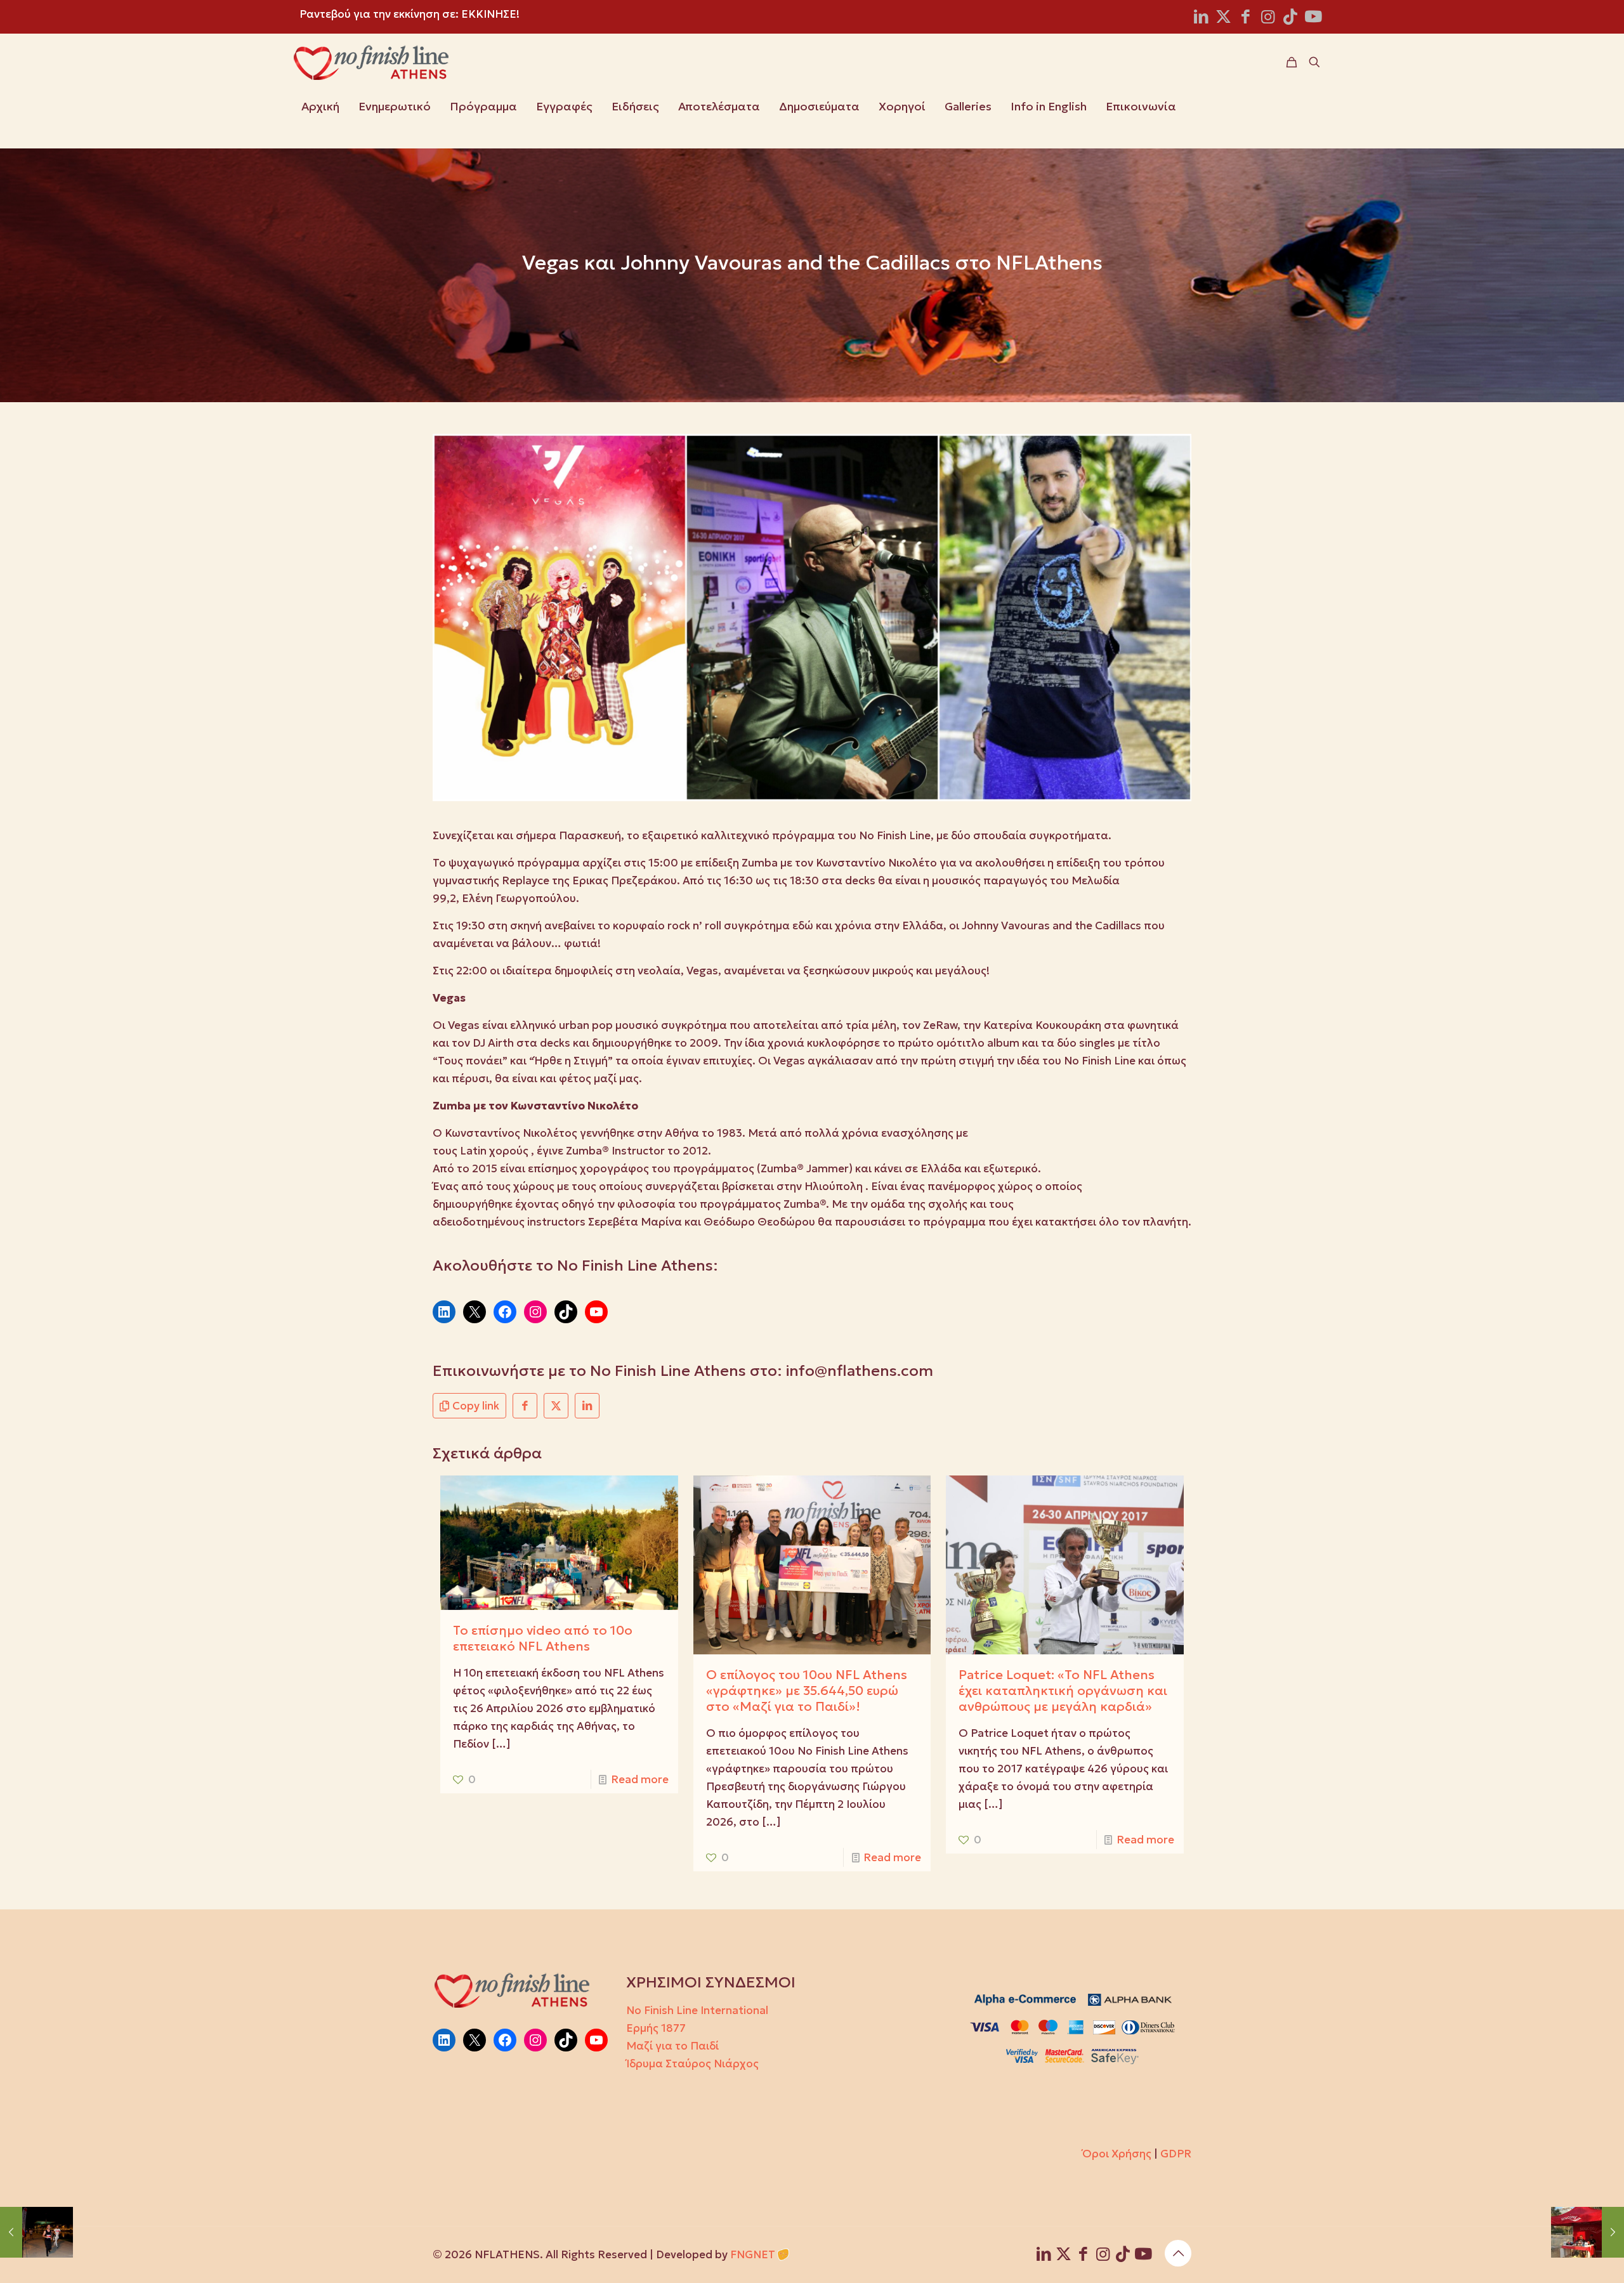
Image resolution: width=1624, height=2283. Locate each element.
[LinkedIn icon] (1201, 19)
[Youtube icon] (1313, 19)
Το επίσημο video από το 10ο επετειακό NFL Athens (543, 1638)
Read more (640, 1779)
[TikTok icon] (1290, 19)
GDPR (1176, 2154)
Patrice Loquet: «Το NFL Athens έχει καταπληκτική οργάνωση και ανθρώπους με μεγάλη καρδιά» (1063, 1691)
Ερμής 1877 (656, 2028)
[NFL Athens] (371, 62)
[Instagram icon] (1268, 19)
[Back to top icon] (1178, 2253)
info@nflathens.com (860, 1371)
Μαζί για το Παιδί (672, 2046)
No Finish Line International (697, 2010)
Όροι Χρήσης (1117, 2154)
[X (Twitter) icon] (1223, 19)
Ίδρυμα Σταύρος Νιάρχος (692, 2064)
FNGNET (753, 2254)
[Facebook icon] (1246, 19)
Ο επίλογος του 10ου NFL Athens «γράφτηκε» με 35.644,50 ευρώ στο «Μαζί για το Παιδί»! (807, 1691)
